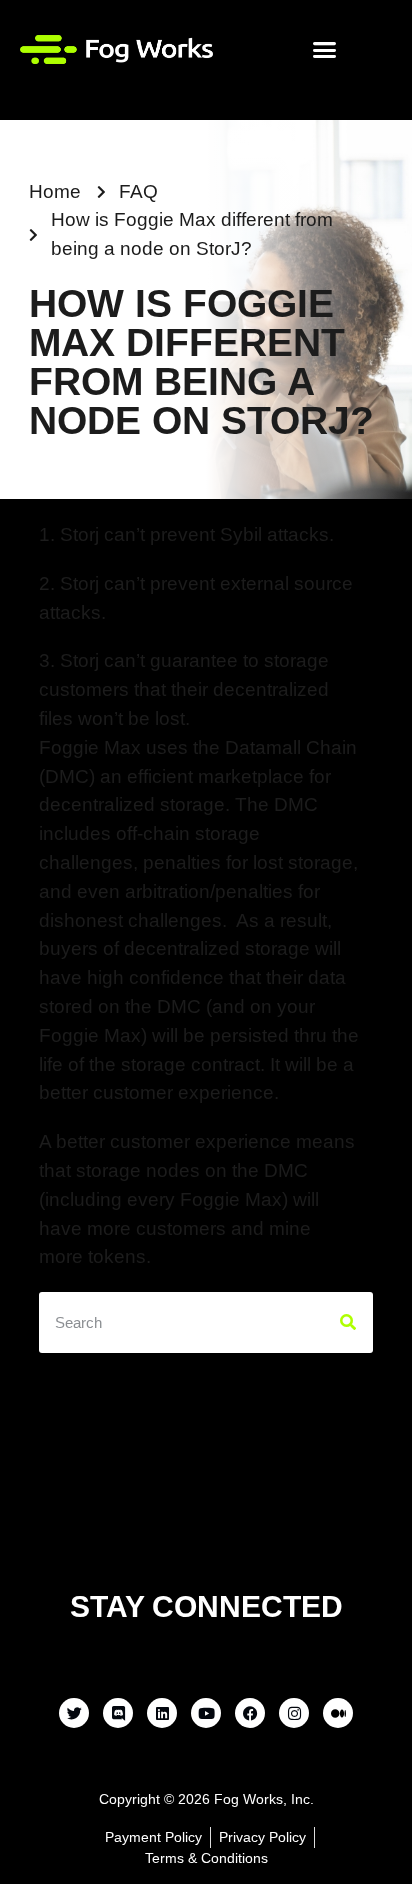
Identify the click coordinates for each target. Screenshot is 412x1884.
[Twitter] (74, 1713)
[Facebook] (250, 1713)
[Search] (348, 1322)
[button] (325, 49)
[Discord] (118, 1713)
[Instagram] (294, 1713)
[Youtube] (206, 1713)
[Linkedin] (162, 1713)
